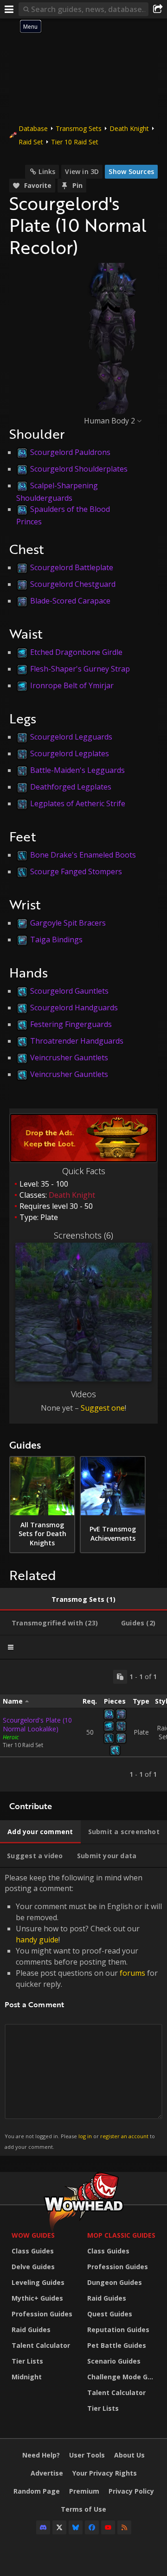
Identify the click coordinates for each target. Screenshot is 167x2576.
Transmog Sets (79, 128)
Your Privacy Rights (105, 2473)
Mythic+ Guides (37, 2298)
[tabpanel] (83, 1726)
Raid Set (31, 142)
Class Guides (33, 2251)
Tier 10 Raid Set (75, 142)
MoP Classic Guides (121, 2235)
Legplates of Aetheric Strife (78, 803)
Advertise (47, 2473)
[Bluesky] (76, 2527)
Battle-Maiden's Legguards (77, 770)
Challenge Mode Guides (123, 2377)
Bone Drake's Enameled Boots (83, 855)
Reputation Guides (118, 2330)
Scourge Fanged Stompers (76, 871)
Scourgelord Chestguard (73, 584)
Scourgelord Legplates (70, 753)
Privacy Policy (131, 2491)
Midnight (27, 2377)
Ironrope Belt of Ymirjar (72, 685)
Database (33, 128)
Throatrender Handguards (77, 1041)
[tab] (83, 1599)
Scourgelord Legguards (71, 737)
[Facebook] (92, 2527)
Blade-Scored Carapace (70, 601)
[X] (59, 2527)
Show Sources (131, 171)
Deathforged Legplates (71, 787)
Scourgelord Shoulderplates (79, 469)
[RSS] (124, 2527)
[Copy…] (120, 1677)
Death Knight (129, 128)
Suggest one (103, 1408)
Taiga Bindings (56, 940)
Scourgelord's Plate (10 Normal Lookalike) (37, 1724)
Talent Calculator (41, 2345)
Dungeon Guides (115, 2282)
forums (132, 1973)
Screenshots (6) (83, 1235)
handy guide (37, 1940)
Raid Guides (31, 2330)
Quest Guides (110, 2314)
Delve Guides (33, 2267)
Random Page (37, 2491)
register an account (124, 2136)
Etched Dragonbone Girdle (76, 652)
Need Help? (41, 2455)
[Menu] (9, 9)
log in (85, 2136)
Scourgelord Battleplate (72, 567)
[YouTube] (108, 2527)
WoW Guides (33, 2235)
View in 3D (82, 171)
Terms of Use (83, 2509)
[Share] (158, 9)
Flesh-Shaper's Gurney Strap (80, 669)
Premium (84, 2491)
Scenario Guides (114, 2361)
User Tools (87, 2455)
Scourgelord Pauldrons (70, 452)
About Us (129, 2455)
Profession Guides (42, 2314)
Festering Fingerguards (71, 1024)
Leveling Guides (38, 2282)
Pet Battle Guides (117, 2345)
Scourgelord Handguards (74, 1008)
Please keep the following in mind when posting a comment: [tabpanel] (83, 2011)
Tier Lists (27, 2361)
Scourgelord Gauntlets (69, 991)
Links (47, 171)
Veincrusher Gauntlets (69, 1058)
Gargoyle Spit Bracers (68, 923)
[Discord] (43, 2527)
